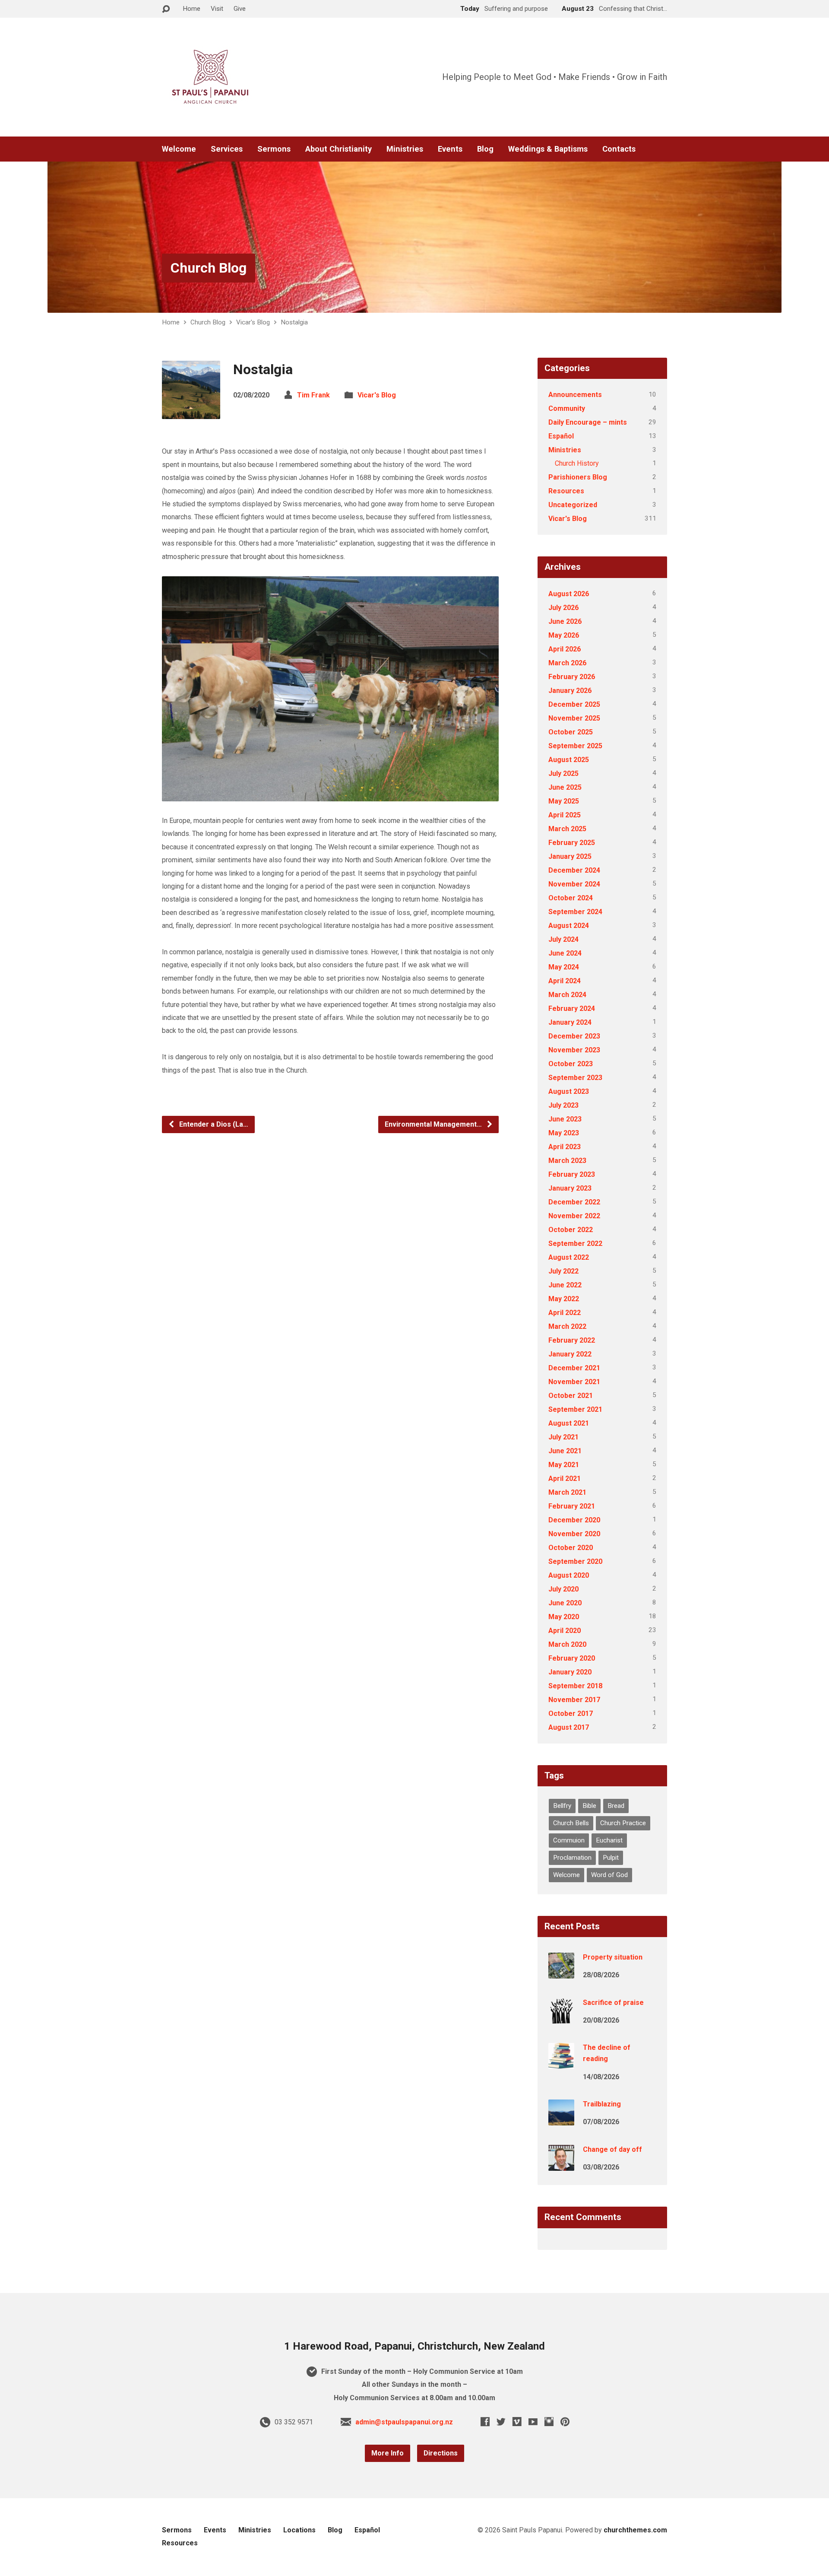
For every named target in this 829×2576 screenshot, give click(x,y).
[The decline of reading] (561, 2063)
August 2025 (569, 760)
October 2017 (571, 1714)
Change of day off (612, 2149)
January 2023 (570, 1188)
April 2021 (565, 1479)
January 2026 (570, 691)
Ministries (405, 149)
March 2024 (567, 995)
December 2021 (574, 1368)
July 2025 (563, 773)
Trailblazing (602, 2104)
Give (240, 9)
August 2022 (569, 1257)
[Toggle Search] (166, 9)
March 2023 (567, 1161)
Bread (616, 1806)
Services (227, 149)
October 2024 (571, 898)
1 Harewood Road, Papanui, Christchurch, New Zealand (414, 2346)
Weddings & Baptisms (548, 149)
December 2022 (574, 1202)
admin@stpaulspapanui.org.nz (404, 2422)
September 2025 (575, 746)
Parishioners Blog (578, 477)
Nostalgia (294, 322)
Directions (441, 2453)
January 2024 (570, 1022)
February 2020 (572, 1658)
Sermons (274, 149)
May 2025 (564, 801)
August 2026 (569, 594)
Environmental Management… (434, 1124)
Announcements (575, 395)
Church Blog (209, 268)
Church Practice (623, 1823)
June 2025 (565, 787)
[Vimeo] (517, 2422)
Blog (485, 149)
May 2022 (564, 1299)
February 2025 (572, 843)
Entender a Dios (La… (213, 1124)
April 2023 (565, 1147)
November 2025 (574, 718)
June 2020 (565, 1603)
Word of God (609, 1875)
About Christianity (339, 149)
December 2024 (574, 870)
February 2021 (572, 1506)
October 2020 (571, 1548)
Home (191, 9)
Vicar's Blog (253, 322)
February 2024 (572, 1008)
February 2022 (572, 1340)
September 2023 (575, 1078)
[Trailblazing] (561, 2120)
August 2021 (569, 1423)
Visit (217, 9)
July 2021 (563, 1437)
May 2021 (564, 1465)
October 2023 (571, 1064)
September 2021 (575, 1409)
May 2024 (564, 967)
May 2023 (564, 1133)
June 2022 (565, 1285)
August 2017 (569, 1727)
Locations (299, 2530)
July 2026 (563, 608)
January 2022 (570, 1354)
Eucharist (609, 1840)
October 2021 (571, 1396)
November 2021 (574, 1382)
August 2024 (569, 926)
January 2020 (570, 1672)
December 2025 (574, 704)
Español (561, 436)
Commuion (569, 1840)
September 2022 (575, 1244)
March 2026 (567, 663)
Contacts (619, 149)
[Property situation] (561, 1973)
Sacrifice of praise (613, 2003)
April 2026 (565, 649)
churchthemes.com (635, 2530)
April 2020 (565, 1631)
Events (450, 149)
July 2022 (563, 1271)
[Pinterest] (565, 2422)
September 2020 (575, 1561)
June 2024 (565, 953)
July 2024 (563, 939)
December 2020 (574, 1520)
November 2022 (574, 1216)
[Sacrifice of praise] (561, 2018)
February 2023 (572, 1174)
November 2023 (574, 1050)
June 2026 (565, 621)
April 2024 (565, 981)
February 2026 (572, 677)
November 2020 (574, 1534)
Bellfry (562, 1806)
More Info (388, 2453)
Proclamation (572, 1858)
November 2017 (574, 1700)
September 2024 (575, 912)
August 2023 (569, 1091)
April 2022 (565, 1313)
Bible (589, 1806)
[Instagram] (549, 2422)
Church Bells (571, 1823)
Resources (566, 491)
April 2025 (565, 815)
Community (567, 408)
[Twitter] (501, 2422)
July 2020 (563, 1589)
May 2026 (564, 635)
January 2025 (570, 856)
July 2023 (563, 1105)
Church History (577, 463)
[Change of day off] (561, 2165)
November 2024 (574, 884)
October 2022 (571, 1230)
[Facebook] (485, 2422)
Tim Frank (313, 395)
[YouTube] (533, 2422)
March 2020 (567, 1644)
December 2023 (574, 1036)
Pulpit (611, 1858)
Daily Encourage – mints (588, 422)
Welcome (179, 149)
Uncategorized (573, 505)
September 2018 (575, 1686)
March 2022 (567, 1326)
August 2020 (569, 1575)
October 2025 (571, 732)
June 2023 (565, 1119)
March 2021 (567, 1492)
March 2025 (567, 829)
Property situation (613, 1957)
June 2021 (565, 1451)
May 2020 (564, 1617)
